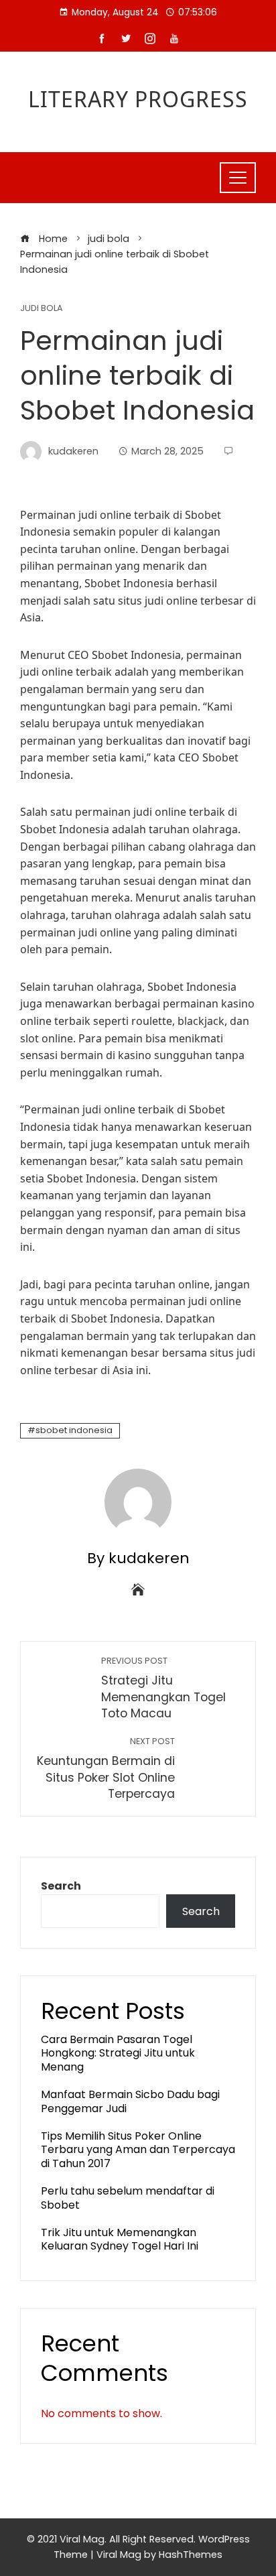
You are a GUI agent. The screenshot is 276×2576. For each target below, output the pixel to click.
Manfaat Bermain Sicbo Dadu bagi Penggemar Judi (130, 2101)
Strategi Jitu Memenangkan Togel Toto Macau (163, 1688)
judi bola (42, 309)
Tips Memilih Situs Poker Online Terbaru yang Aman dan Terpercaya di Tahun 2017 (138, 2150)
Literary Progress (138, 99)
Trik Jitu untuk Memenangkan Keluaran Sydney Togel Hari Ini (120, 2240)
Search (61, 1886)
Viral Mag (119, 2555)
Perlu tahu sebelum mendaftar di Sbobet (128, 2198)
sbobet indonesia (74, 1430)
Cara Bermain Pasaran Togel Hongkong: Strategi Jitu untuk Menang (118, 2053)
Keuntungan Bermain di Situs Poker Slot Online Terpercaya (106, 1769)
